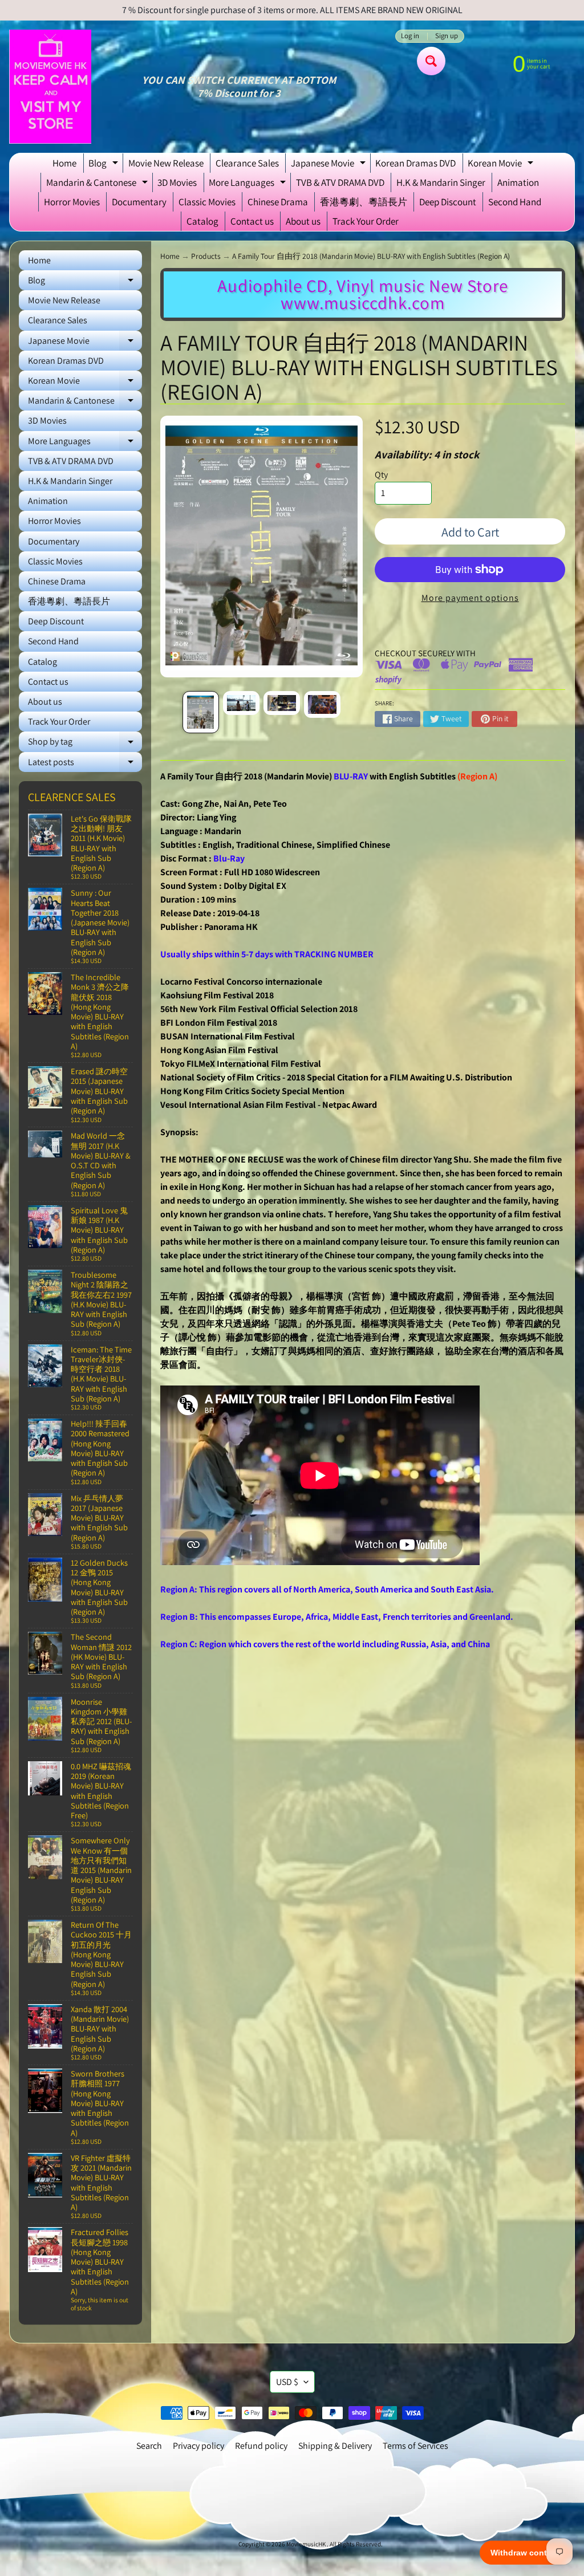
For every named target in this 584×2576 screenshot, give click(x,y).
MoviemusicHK (307, 2544)
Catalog (202, 221)
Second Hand (515, 202)
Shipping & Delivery (335, 2446)
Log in (410, 36)
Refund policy (261, 2446)
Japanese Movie (330, 165)
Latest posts (85, 764)
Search (149, 2446)
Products (206, 256)
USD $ (287, 2382)
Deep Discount (448, 202)
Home (64, 163)
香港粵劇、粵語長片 (364, 202)
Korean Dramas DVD (415, 163)
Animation (518, 182)
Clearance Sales (247, 163)
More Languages (249, 184)
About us (303, 221)
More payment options (470, 598)
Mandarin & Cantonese (98, 184)
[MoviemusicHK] (50, 87)
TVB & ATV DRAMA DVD (340, 182)
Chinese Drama (278, 202)
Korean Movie (502, 165)
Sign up (447, 36)
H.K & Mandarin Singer (441, 182)
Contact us (252, 221)
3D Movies (177, 182)
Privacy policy (198, 2446)
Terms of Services (415, 2446)
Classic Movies (207, 202)
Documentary (139, 202)
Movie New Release (166, 163)
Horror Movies (72, 202)
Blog (105, 165)
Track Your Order (366, 221)
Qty (381, 475)
